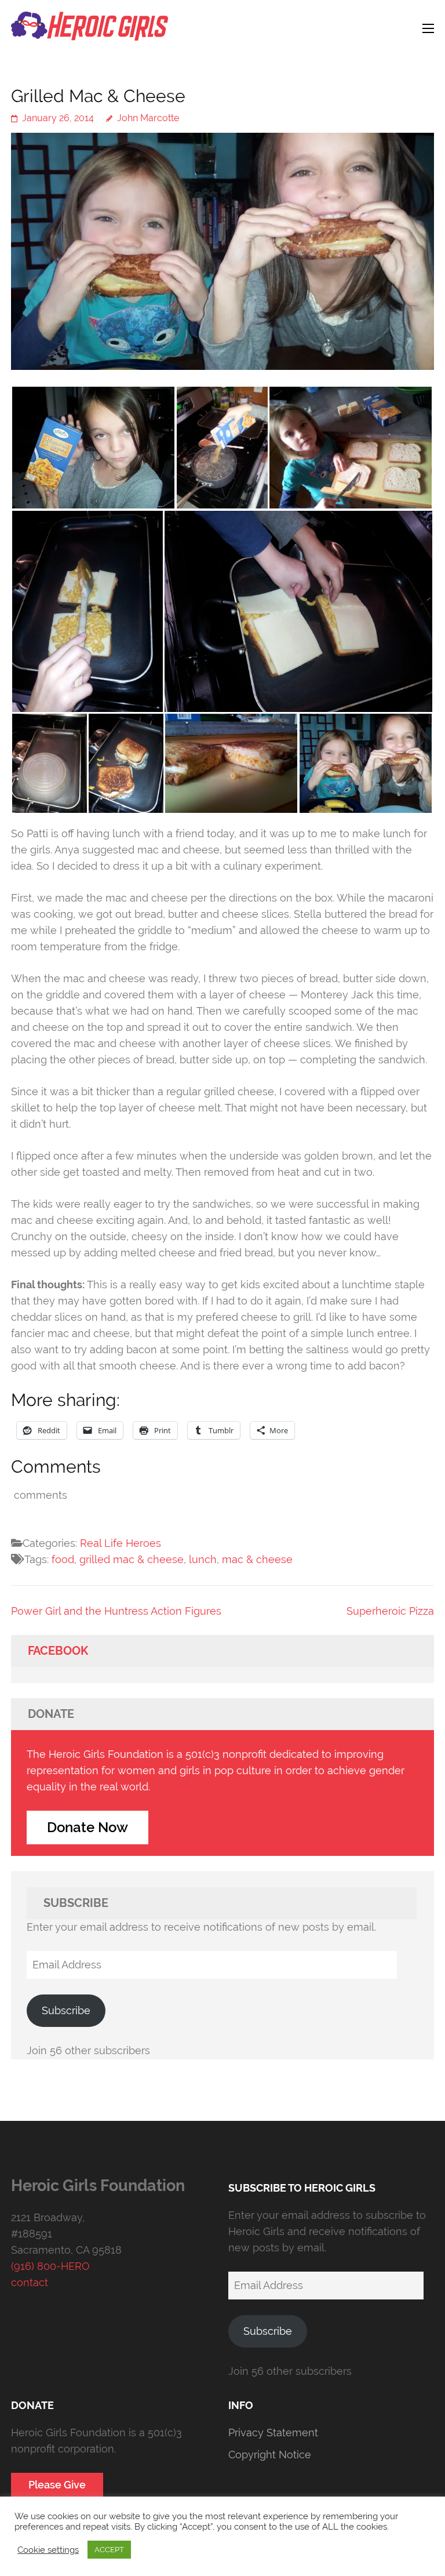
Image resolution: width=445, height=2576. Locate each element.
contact (30, 2282)
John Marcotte (148, 118)
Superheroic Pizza (390, 1611)
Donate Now (87, 1827)
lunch (203, 1559)
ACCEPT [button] (109, 2550)
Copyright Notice (270, 2455)
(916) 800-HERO (50, 2266)
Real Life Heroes (121, 1543)
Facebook (58, 1651)
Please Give (57, 2485)
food (63, 1559)
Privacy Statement (273, 2433)
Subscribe (66, 2010)
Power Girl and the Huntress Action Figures (116, 1611)
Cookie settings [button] (48, 2550)
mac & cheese (257, 1559)
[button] (93, 448)
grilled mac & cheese (132, 1559)
